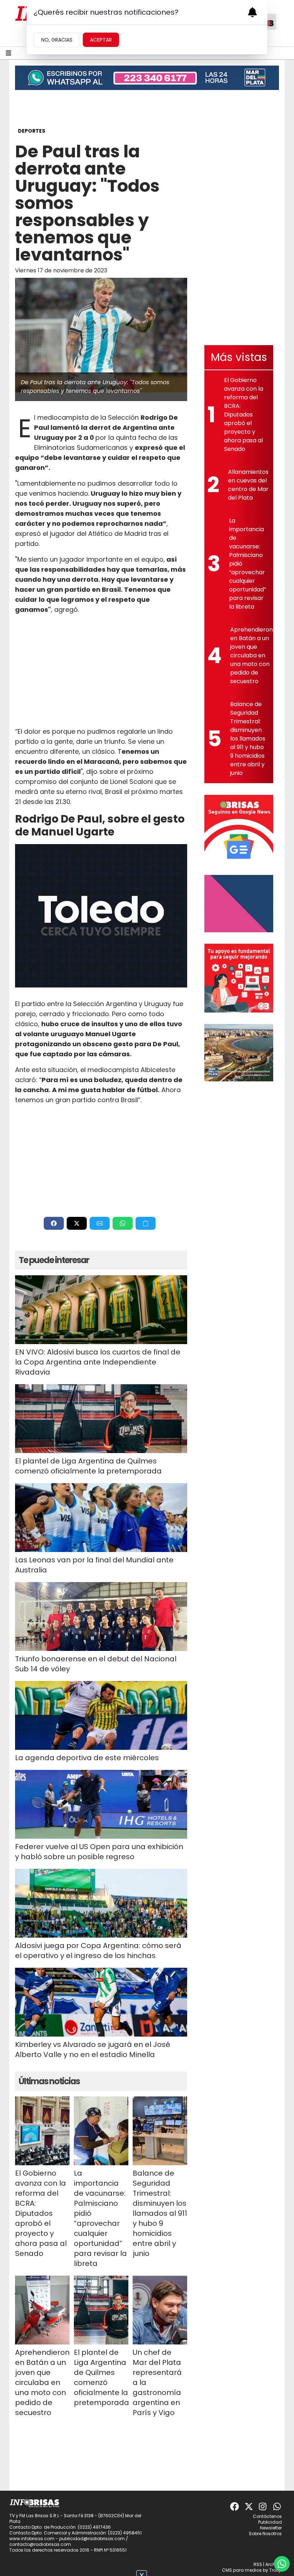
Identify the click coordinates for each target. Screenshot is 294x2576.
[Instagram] (263, 2506)
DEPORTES (32, 131)
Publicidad (270, 2522)
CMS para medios (242, 2570)
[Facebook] (234, 2506)
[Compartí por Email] (100, 1223)
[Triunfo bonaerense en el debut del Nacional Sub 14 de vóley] (101, 1616)
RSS (258, 2564)
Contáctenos (267, 2516)
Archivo (274, 2564)
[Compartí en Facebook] (54, 1223)
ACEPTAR (101, 40)
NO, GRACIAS (57, 40)
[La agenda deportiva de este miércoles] (101, 1715)
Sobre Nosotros (265, 2534)
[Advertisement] (101, 671)
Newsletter (271, 2528)
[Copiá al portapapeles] (146, 1223)
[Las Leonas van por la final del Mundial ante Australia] (101, 1518)
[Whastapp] (278, 2506)
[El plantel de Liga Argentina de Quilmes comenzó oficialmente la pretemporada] (101, 1419)
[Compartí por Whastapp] (123, 1223)
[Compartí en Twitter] (77, 1223)
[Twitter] (249, 2506)
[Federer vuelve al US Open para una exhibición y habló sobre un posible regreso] (101, 1804)
